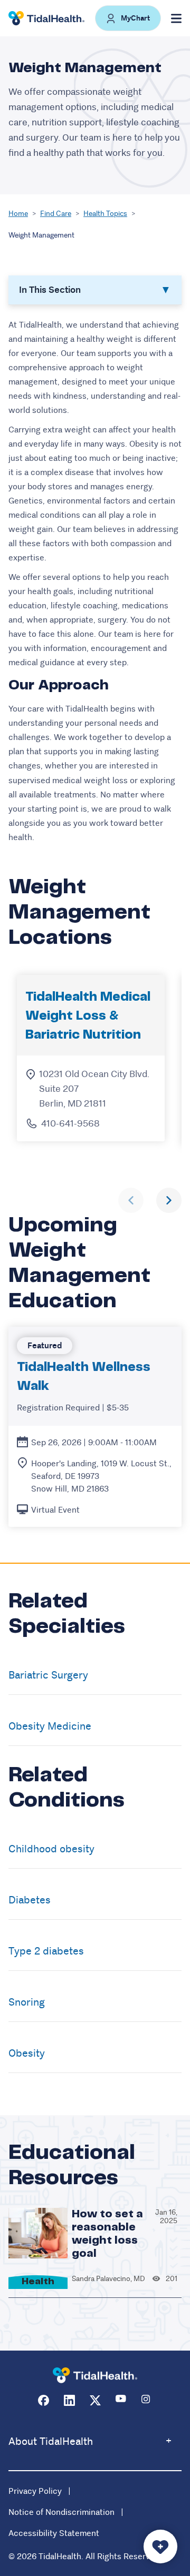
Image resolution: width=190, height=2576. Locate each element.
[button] (128, 18)
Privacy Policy (35, 2491)
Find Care (56, 213)
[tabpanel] (95, 581)
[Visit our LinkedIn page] (69, 2400)
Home (18, 213)
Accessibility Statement (54, 2533)
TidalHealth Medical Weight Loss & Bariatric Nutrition (88, 1016)
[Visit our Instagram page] (147, 2400)
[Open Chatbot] (160, 2547)
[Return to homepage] (95, 2376)
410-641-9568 (70, 1123)
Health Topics (105, 213)
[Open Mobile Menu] (176, 18)
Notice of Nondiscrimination (61, 2512)
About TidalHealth (51, 2441)
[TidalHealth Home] (46, 18)
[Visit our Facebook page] (44, 2400)
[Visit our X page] (95, 2400)
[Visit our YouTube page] (121, 2400)
